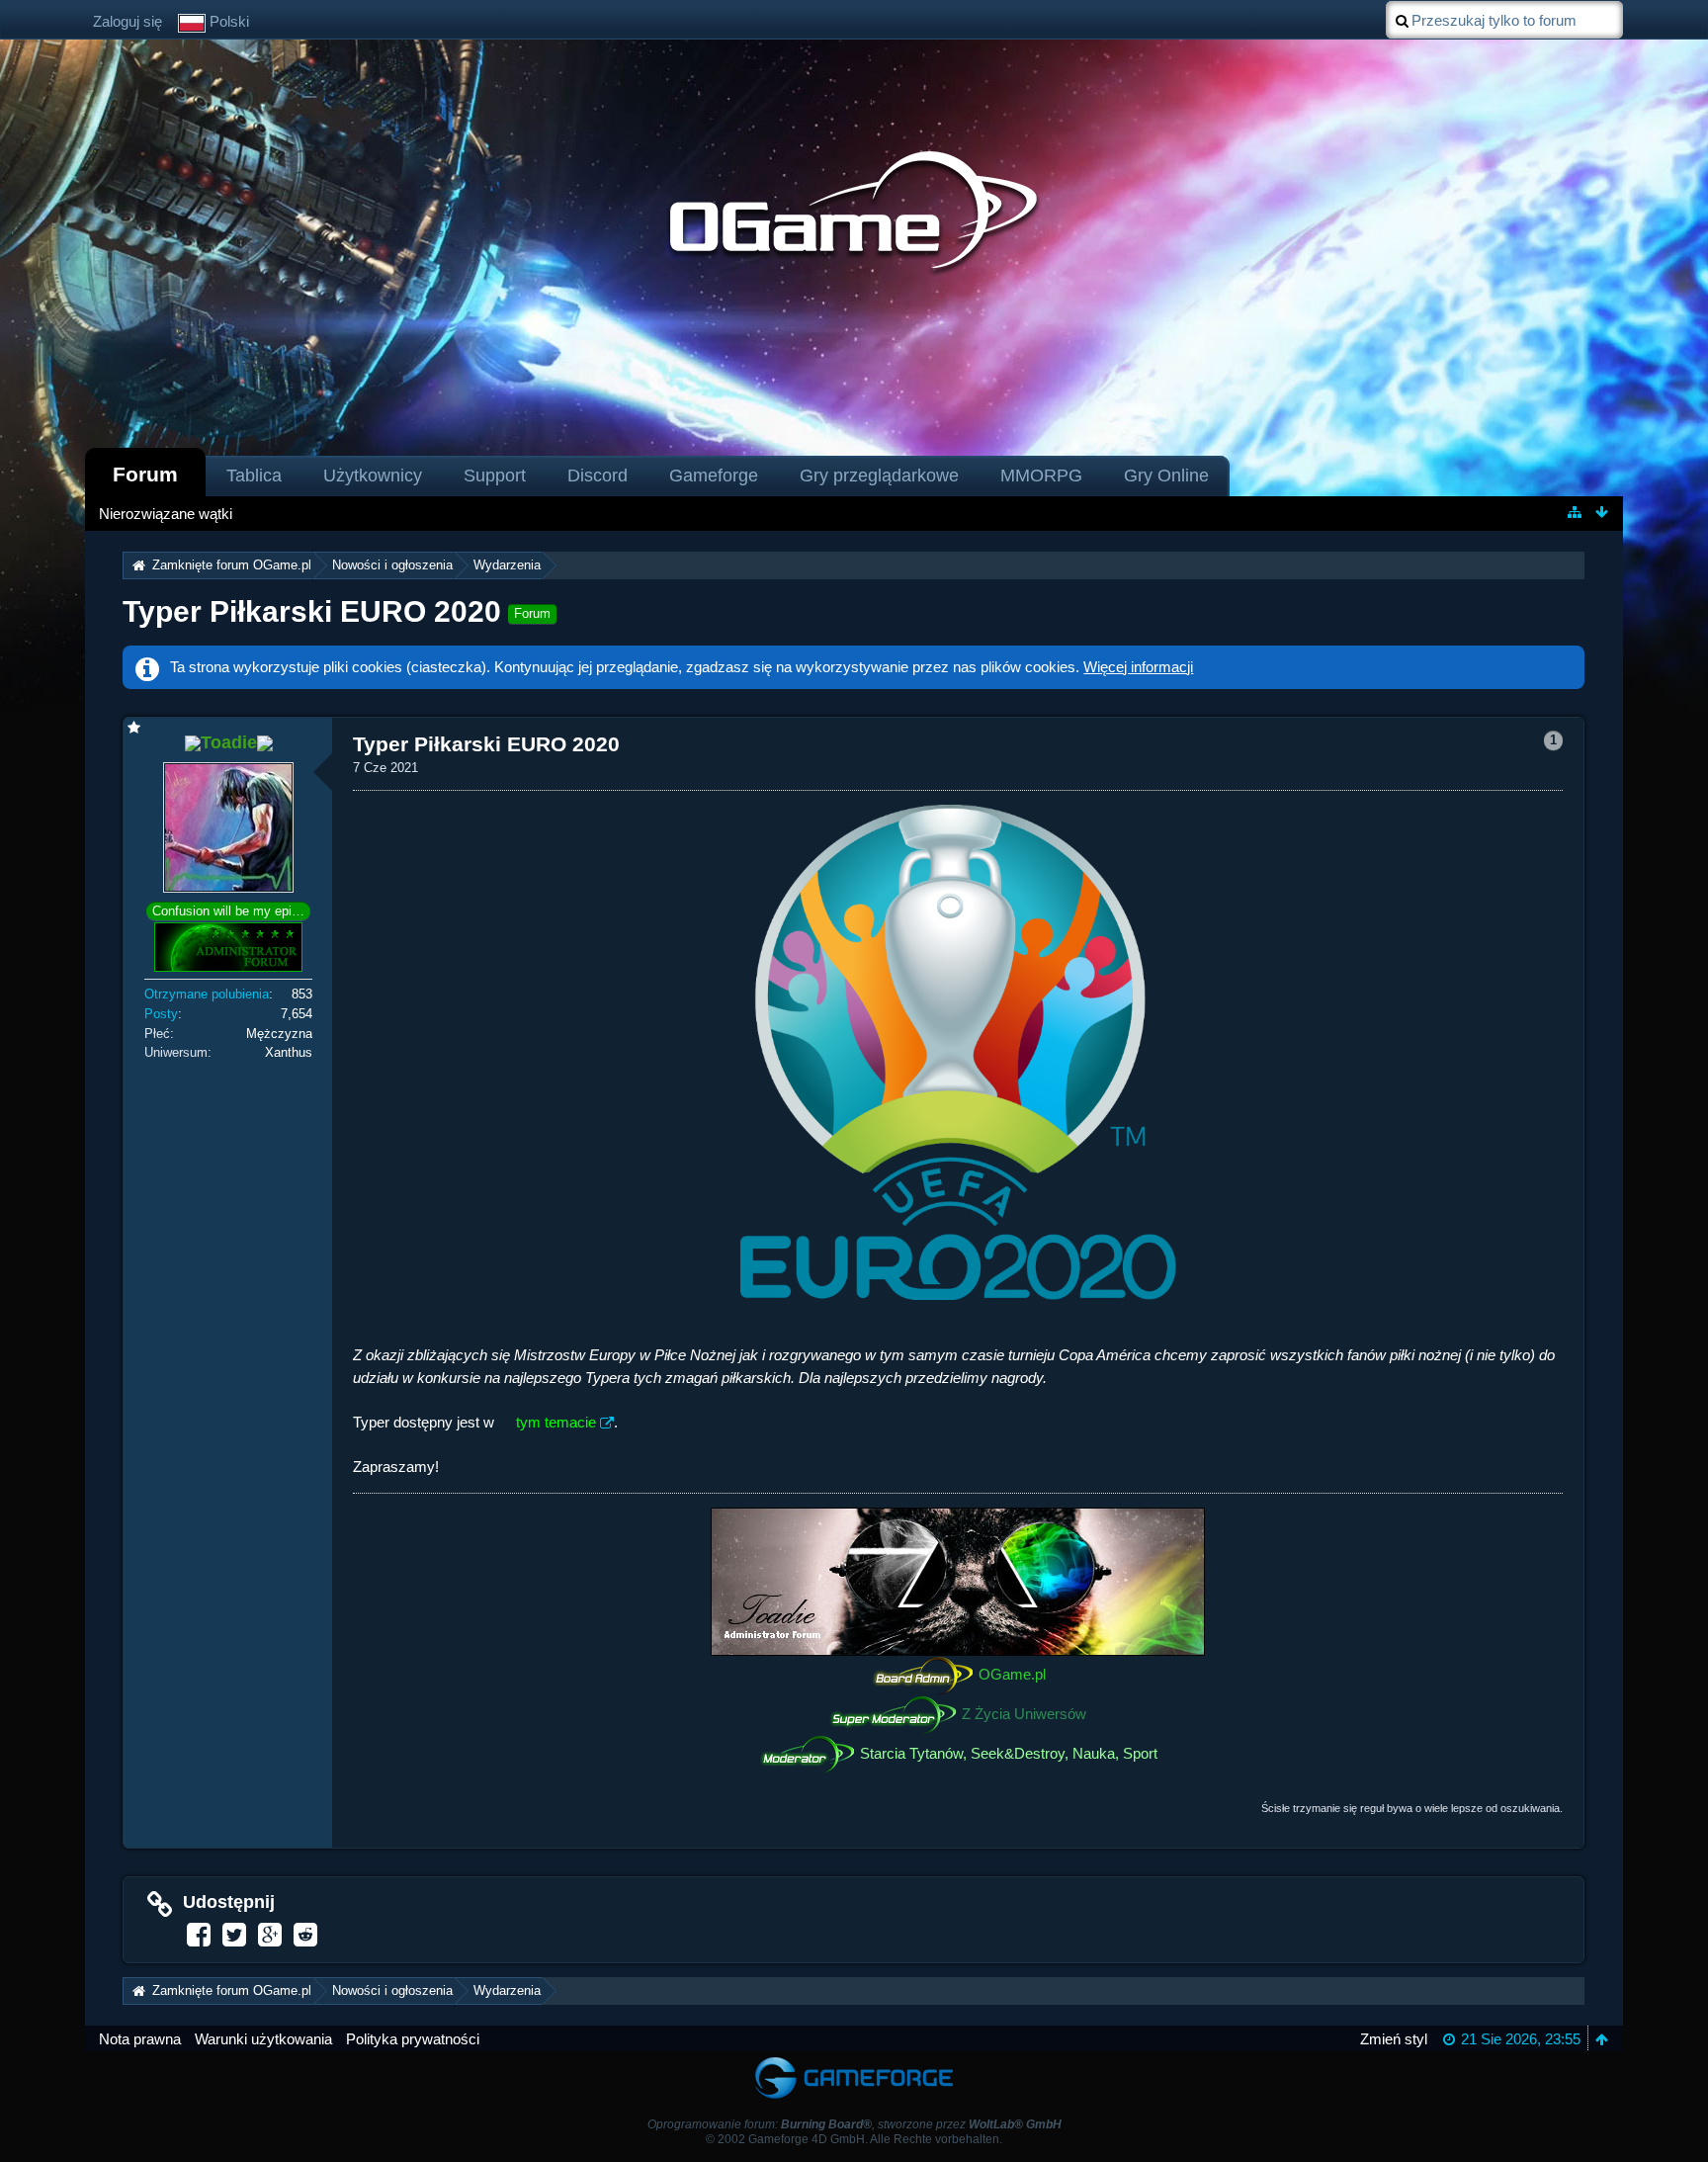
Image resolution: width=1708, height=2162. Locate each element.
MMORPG (1041, 476)
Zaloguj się (128, 21)
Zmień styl (1394, 2039)
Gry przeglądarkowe (879, 476)
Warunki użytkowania (263, 2039)
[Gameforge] (854, 2061)
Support (495, 476)
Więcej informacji (1138, 667)
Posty (161, 1014)
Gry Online (1166, 476)
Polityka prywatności (413, 2039)
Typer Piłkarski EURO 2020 (312, 611)
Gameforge (714, 476)
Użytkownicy (373, 476)
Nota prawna (140, 2039)
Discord (598, 476)
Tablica (254, 476)
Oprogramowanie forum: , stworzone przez (854, 2124)
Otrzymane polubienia (207, 994)
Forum (145, 474)
